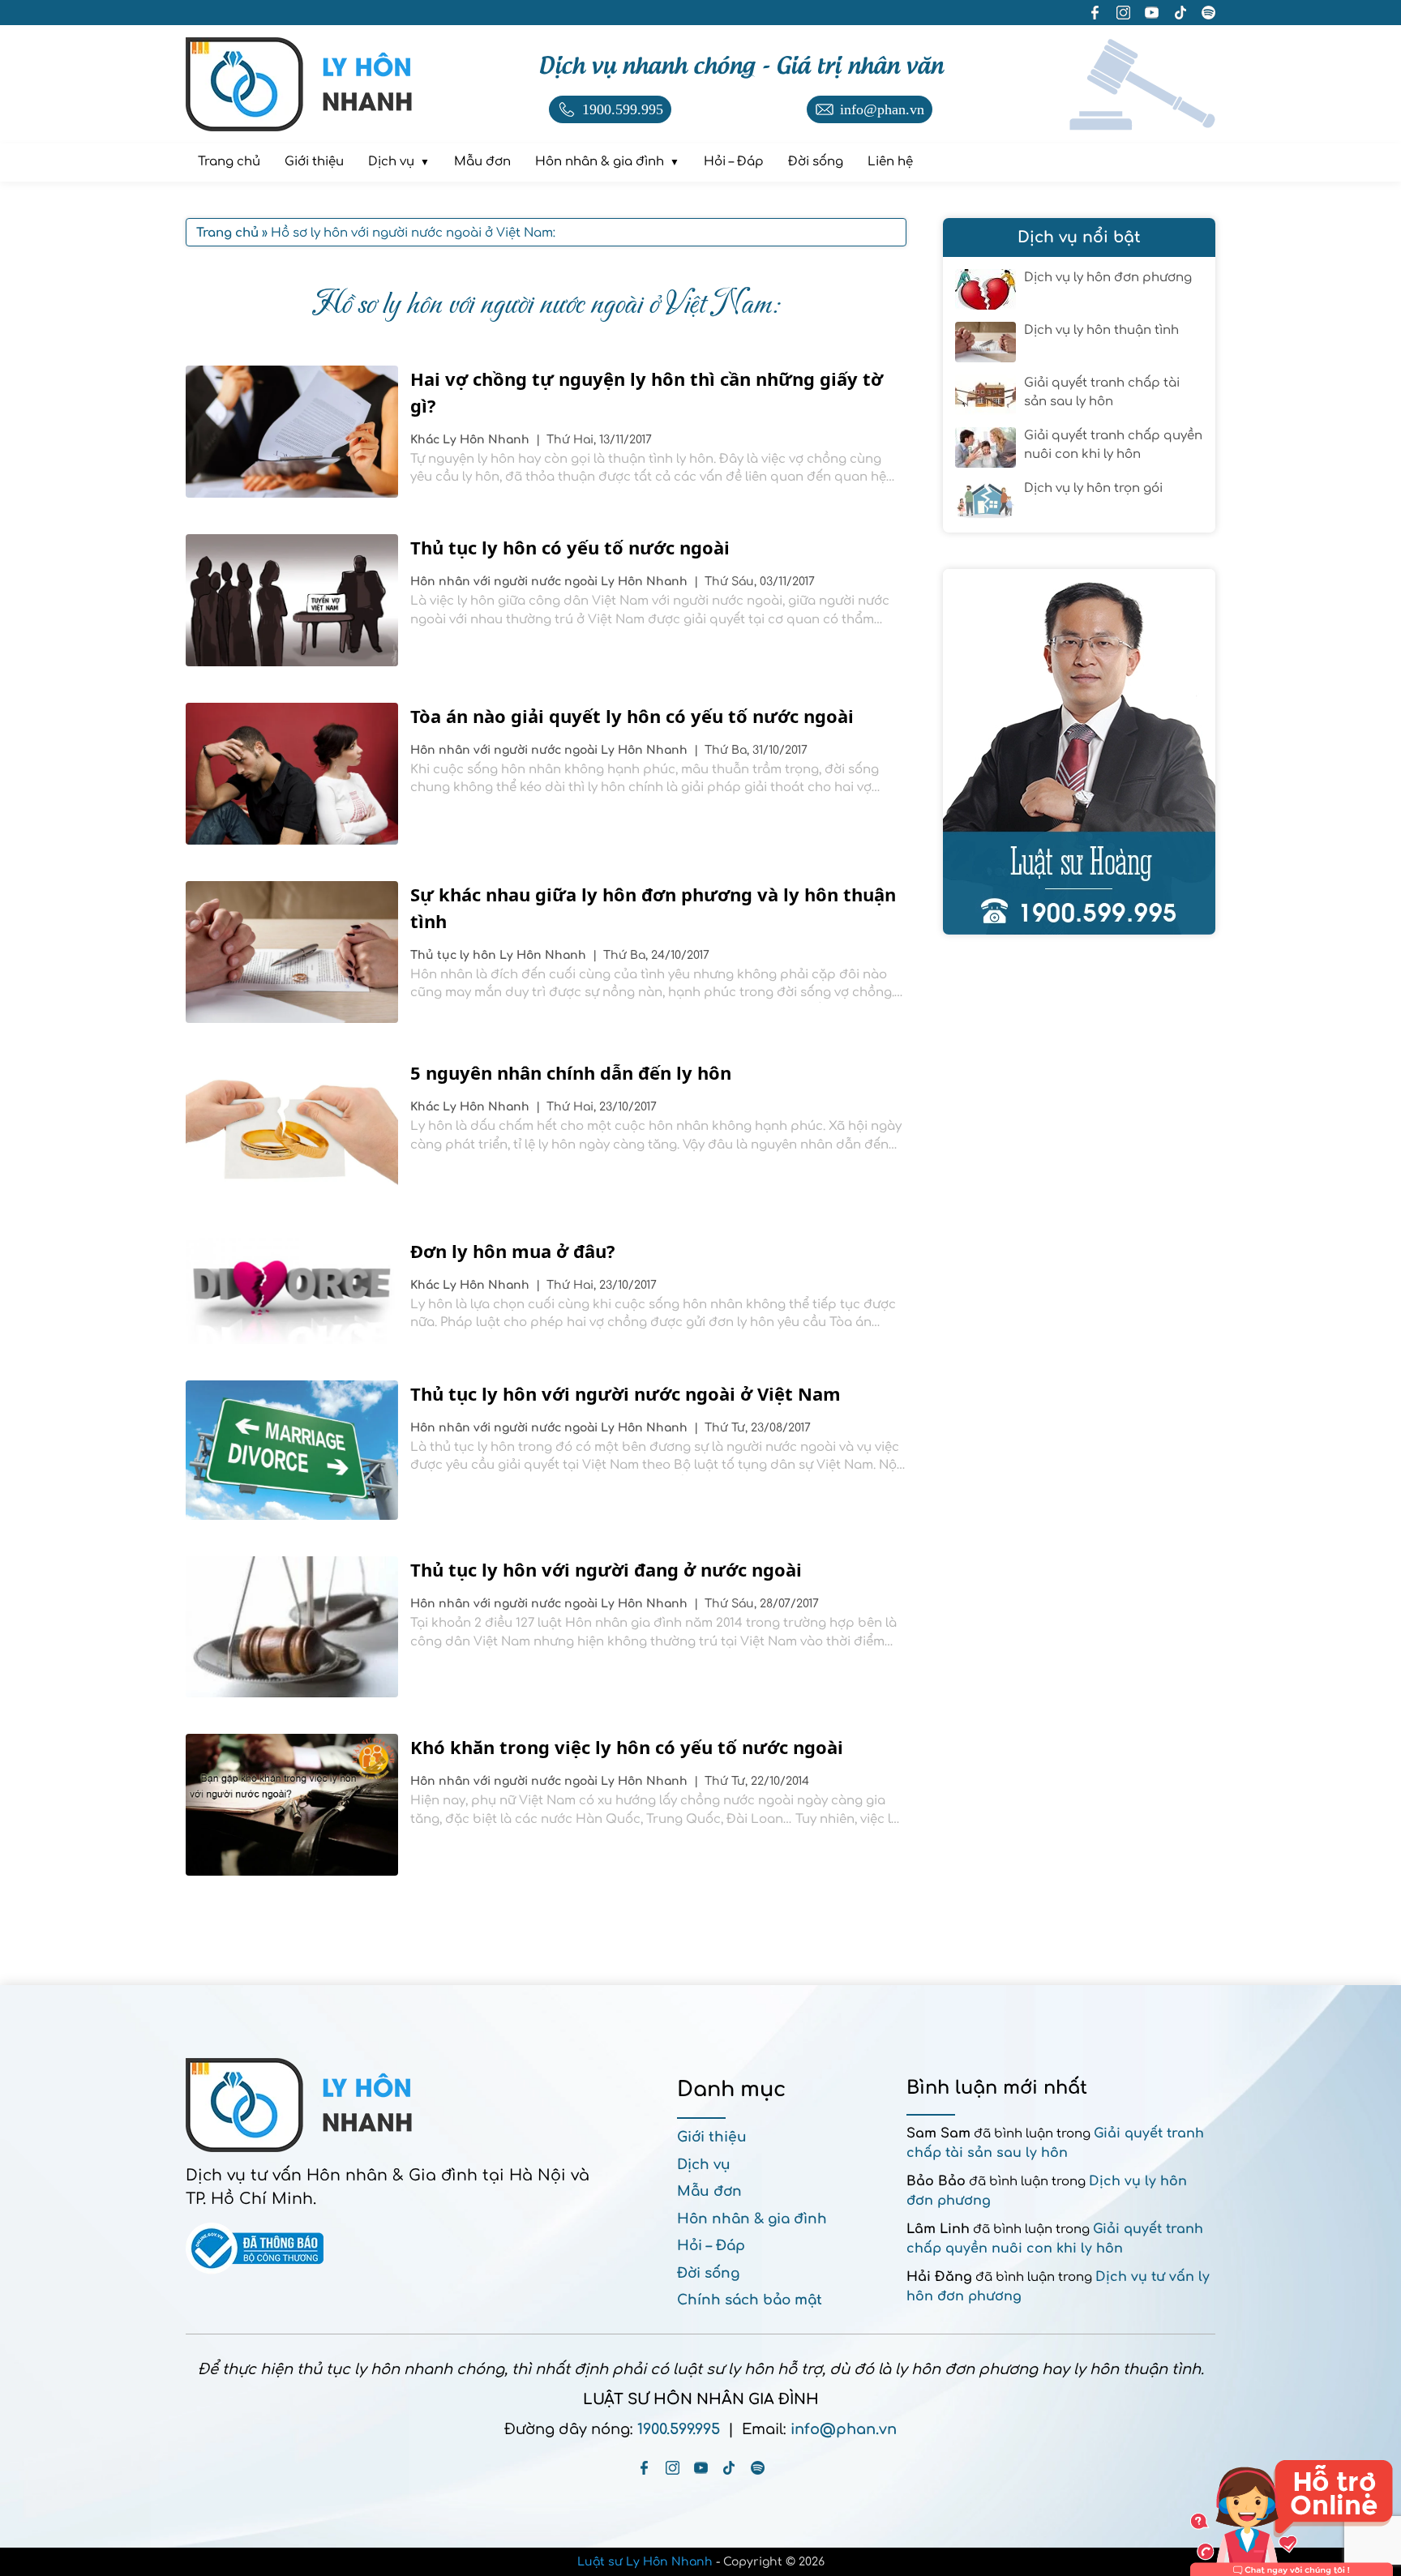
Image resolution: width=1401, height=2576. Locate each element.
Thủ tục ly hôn (455, 955)
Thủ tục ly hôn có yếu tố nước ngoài (570, 547)
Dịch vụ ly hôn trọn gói (1093, 488)
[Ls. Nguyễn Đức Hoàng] (1079, 752)
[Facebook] (644, 2468)
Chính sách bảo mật (750, 2300)
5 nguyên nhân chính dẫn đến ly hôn (571, 1072)
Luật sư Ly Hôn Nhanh (645, 2562)
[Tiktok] (729, 2468)
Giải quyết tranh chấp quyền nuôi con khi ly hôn (1113, 445)
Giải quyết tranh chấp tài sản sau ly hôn (1102, 392)
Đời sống (708, 2273)
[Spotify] (758, 2468)
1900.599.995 (679, 2429)
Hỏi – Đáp (711, 2246)
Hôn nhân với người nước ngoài (506, 582)
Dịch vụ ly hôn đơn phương (1108, 278)
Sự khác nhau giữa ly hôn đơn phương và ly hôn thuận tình (653, 907)
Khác (426, 440)
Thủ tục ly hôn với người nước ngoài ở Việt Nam (626, 1393)
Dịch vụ (704, 2165)
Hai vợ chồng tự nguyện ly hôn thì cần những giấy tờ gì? (647, 392)
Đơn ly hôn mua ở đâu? (513, 1251)
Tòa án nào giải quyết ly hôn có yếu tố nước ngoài (632, 716)
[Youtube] (701, 2468)
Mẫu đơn (709, 2191)
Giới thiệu (712, 2137)
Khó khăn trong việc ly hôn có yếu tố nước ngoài (627, 1747)
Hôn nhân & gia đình (752, 2219)
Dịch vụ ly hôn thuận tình (1101, 330)
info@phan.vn (844, 2429)
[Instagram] (673, 2468)
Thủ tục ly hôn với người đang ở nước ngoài (606, 1569)
